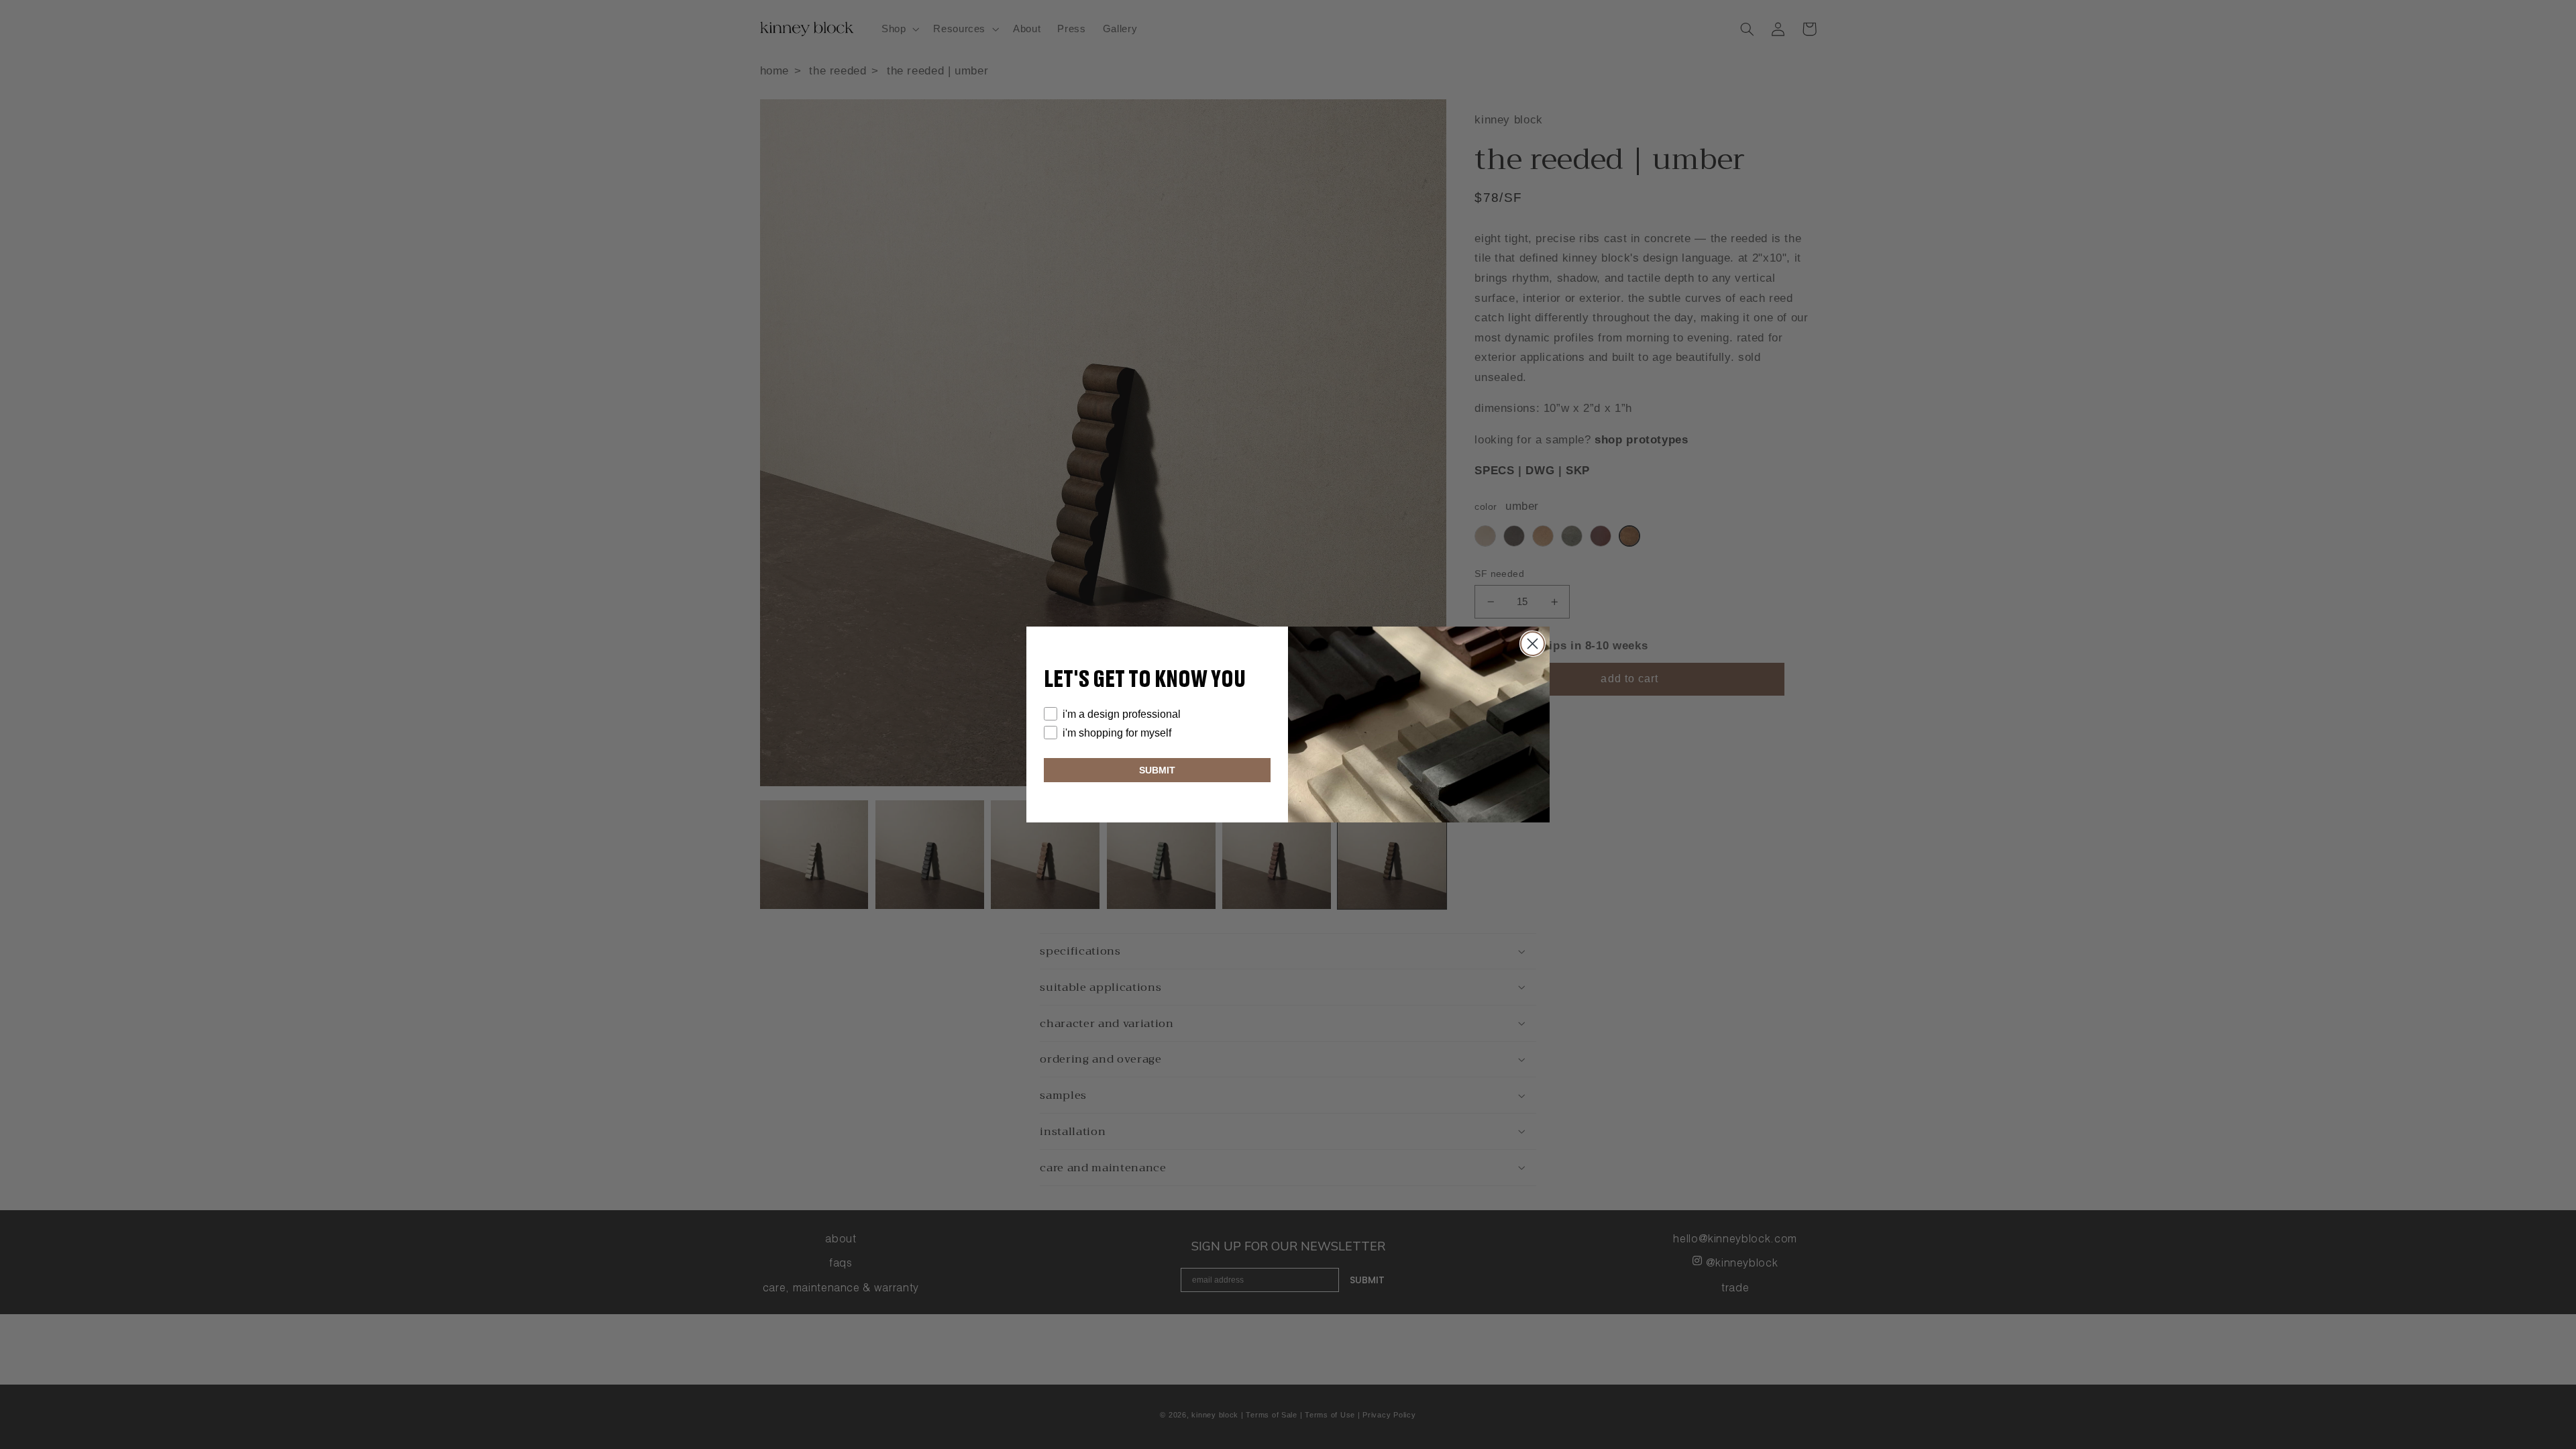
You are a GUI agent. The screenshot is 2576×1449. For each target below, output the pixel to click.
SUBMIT (1157, 770)
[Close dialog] (1533, 644)
